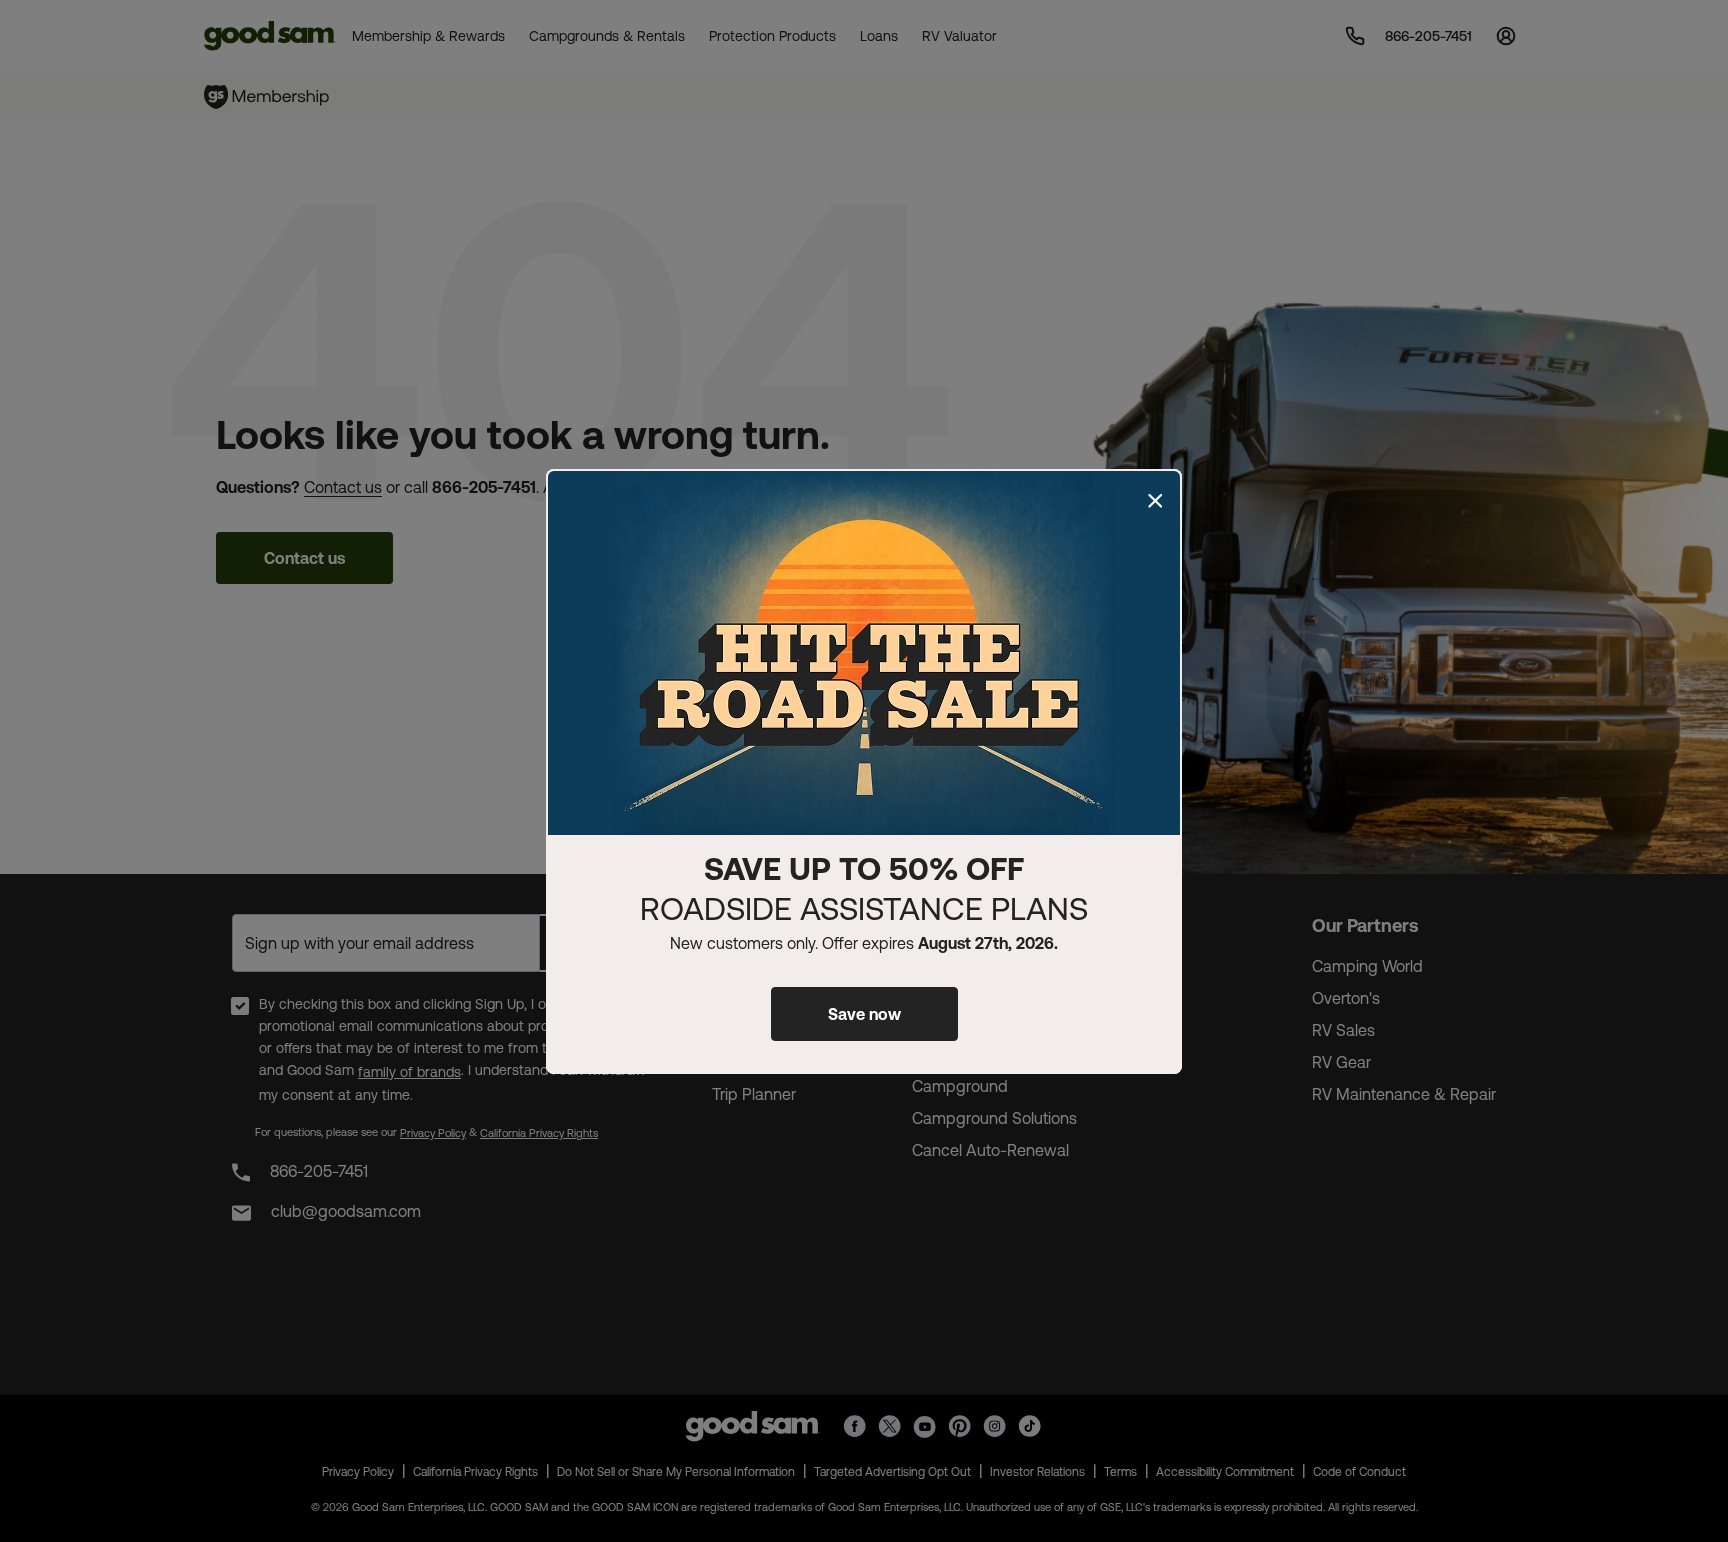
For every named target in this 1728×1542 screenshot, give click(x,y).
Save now (864, 1014)
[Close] (1155, 501)
